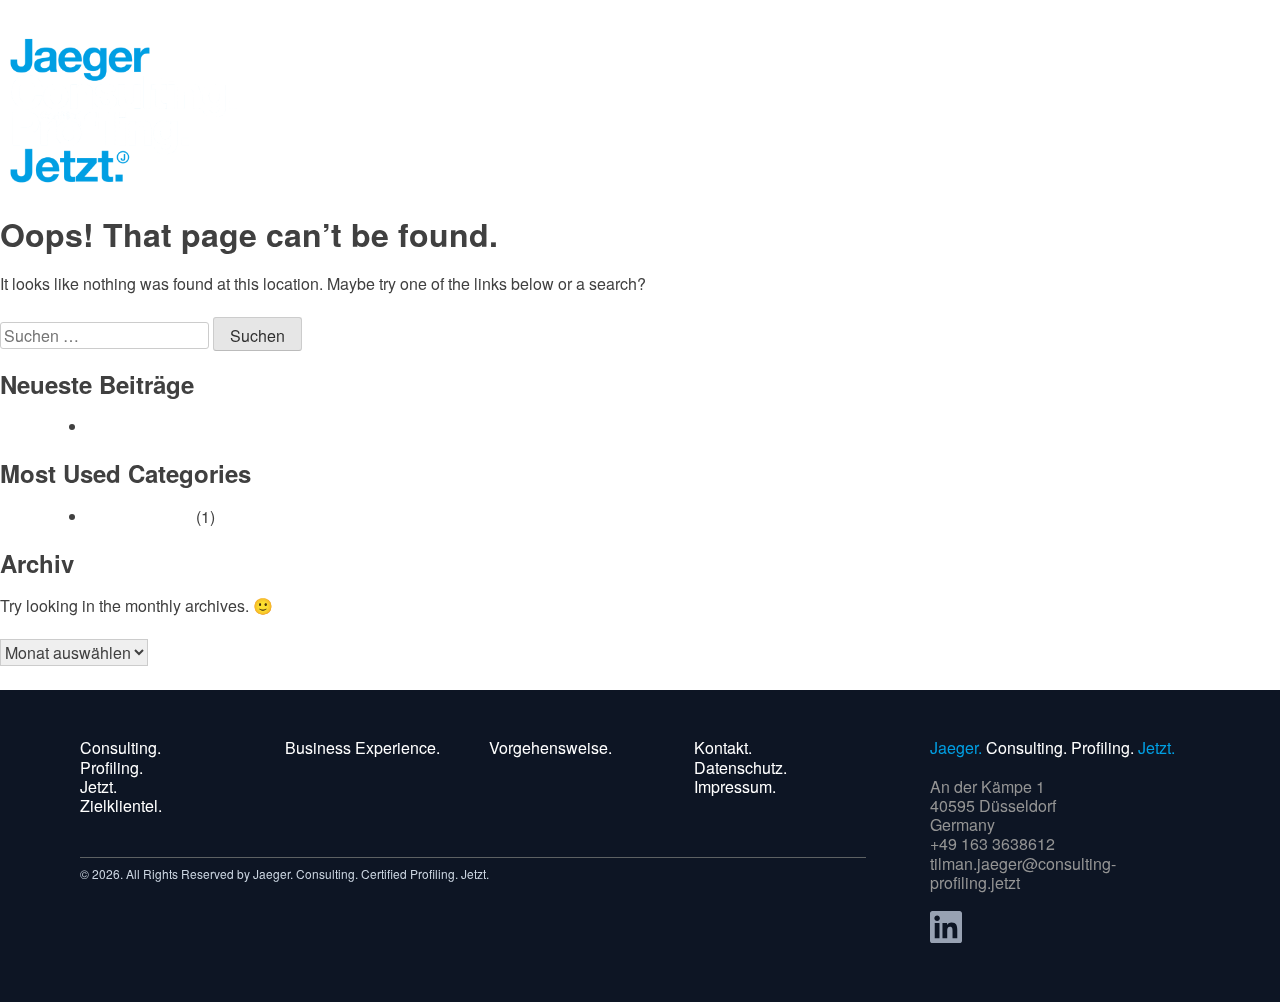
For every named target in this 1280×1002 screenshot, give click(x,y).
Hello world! (130, 426)
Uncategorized (140, 516)
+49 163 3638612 (992, 843)
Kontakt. (723, 747)
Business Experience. (362, 747)
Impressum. (735, 786)
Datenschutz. (740, 767)
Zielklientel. (121, 805)
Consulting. (120, 747)
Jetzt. (98, 786)
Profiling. (111, 767)
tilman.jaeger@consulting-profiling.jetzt (1023, 873)
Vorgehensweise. (550, 747)
